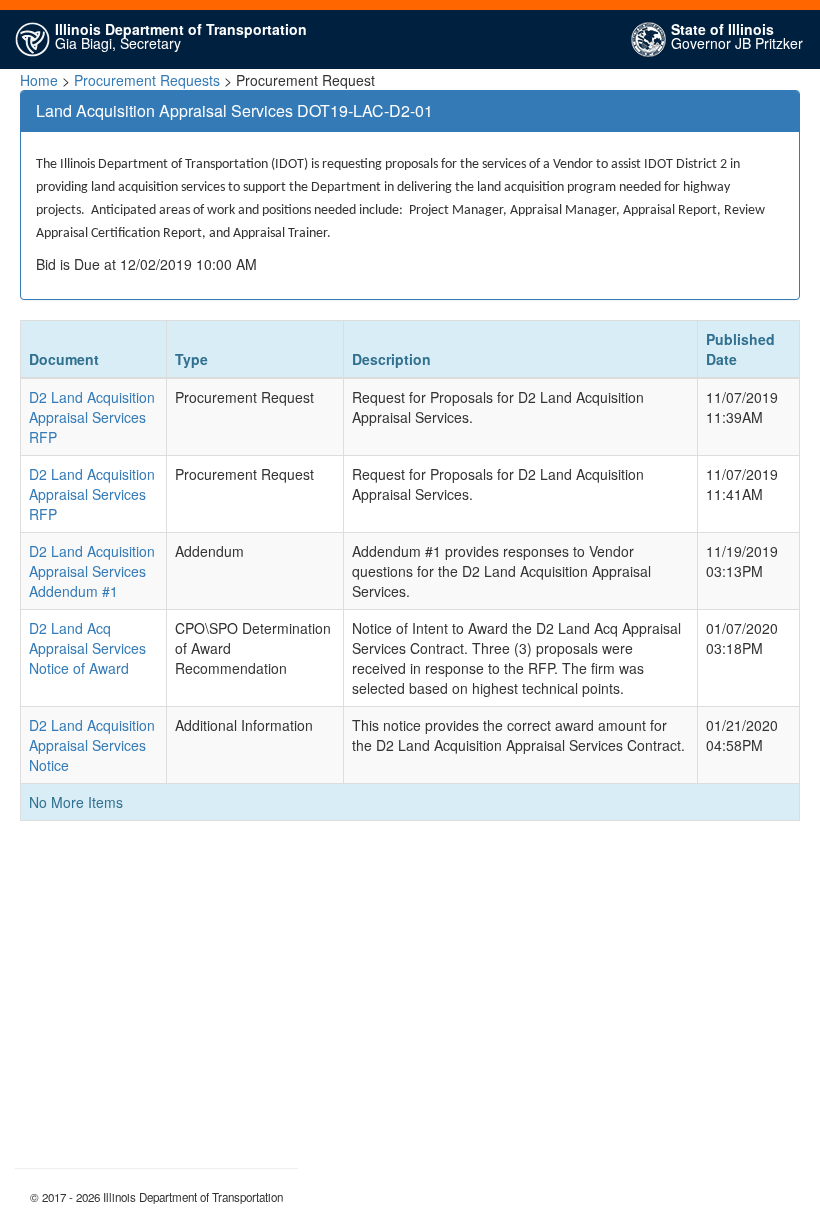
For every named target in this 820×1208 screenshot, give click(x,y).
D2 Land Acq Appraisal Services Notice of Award (87, 648)
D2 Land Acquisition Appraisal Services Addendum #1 (92, 571)
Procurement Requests (147, 80)
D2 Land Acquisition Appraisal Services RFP (92, 417)
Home (39, 80)
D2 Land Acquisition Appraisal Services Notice (92, 745)
